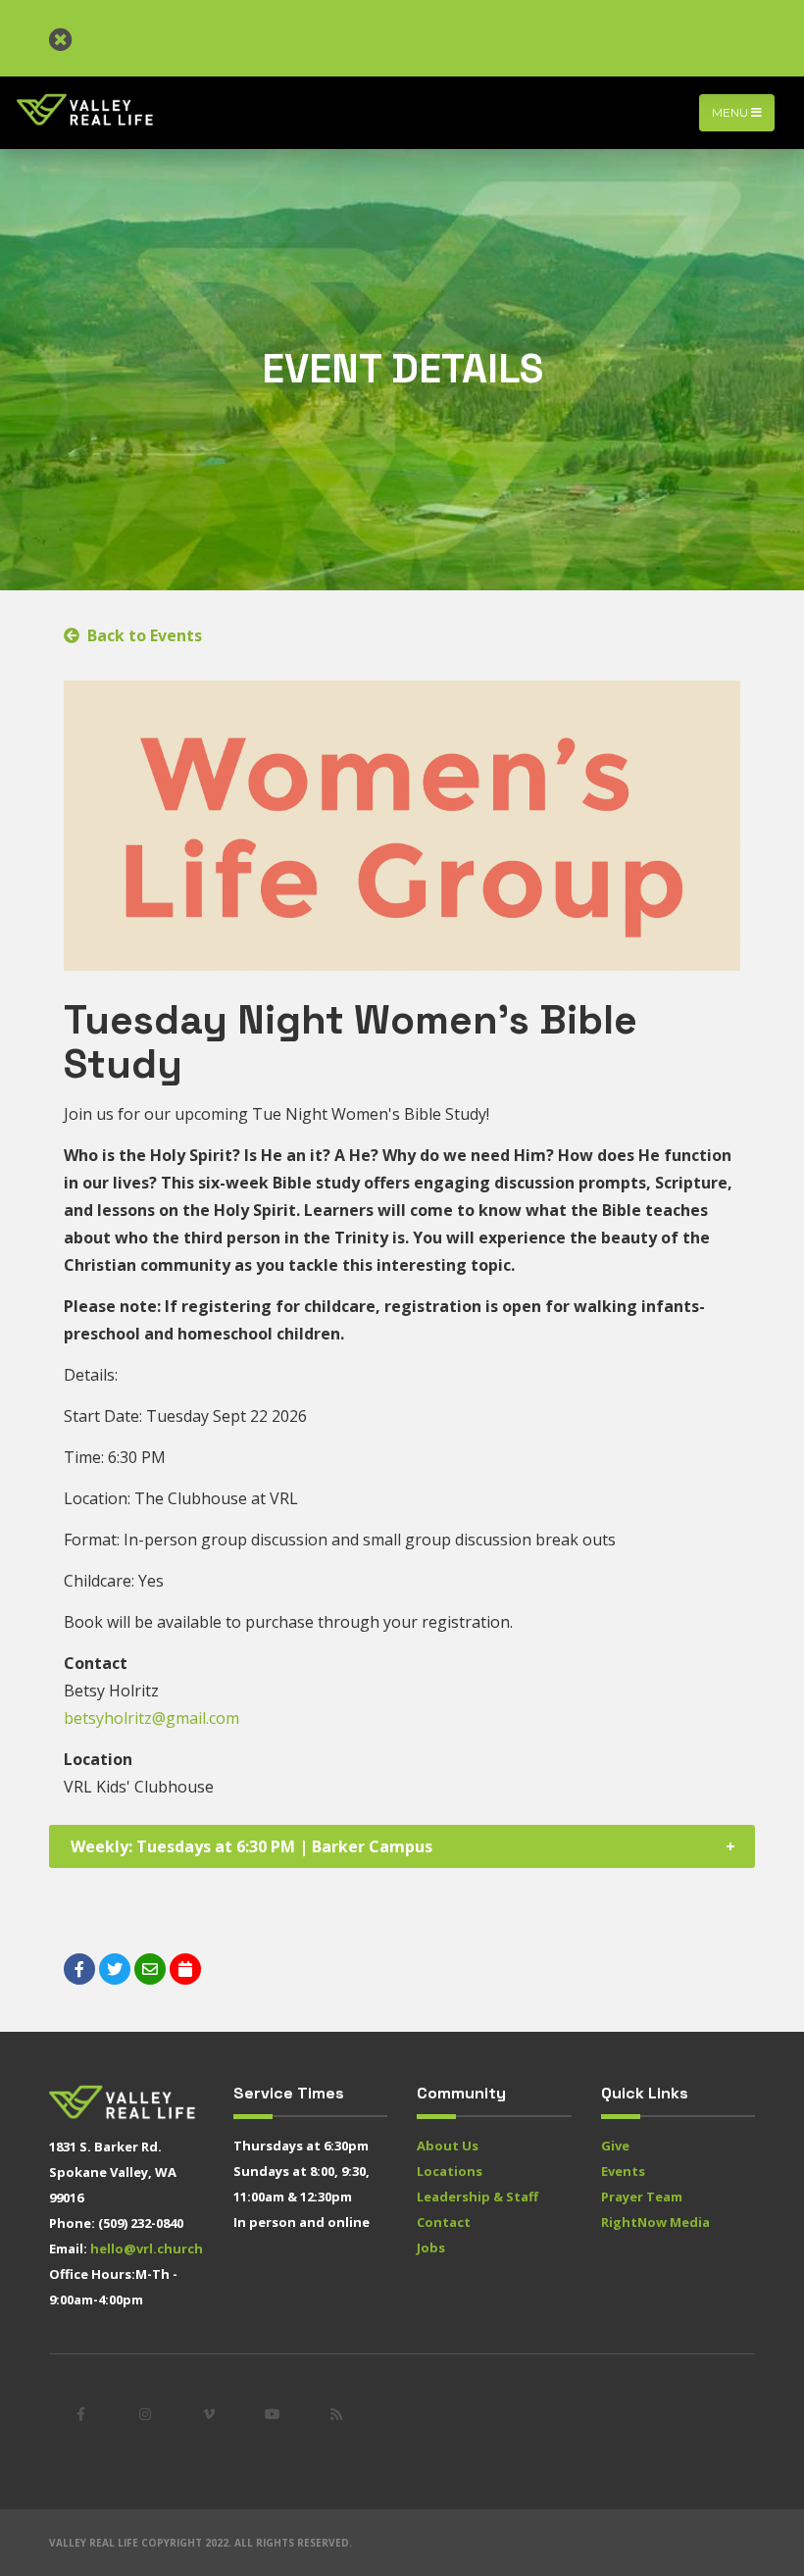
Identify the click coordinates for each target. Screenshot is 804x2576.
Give (615, 2146)
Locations (450, 2171)
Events (623, 2171)
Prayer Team (642, 2197)
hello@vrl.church (147, 2248)
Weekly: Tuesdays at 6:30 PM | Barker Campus (251, 1846)
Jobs (431, 2248)
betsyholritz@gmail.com (151, 1718)
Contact (444, 2222)
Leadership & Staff (477, 2197)
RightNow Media (655, 2222)
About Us (448, 2146)
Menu (731, 112)
